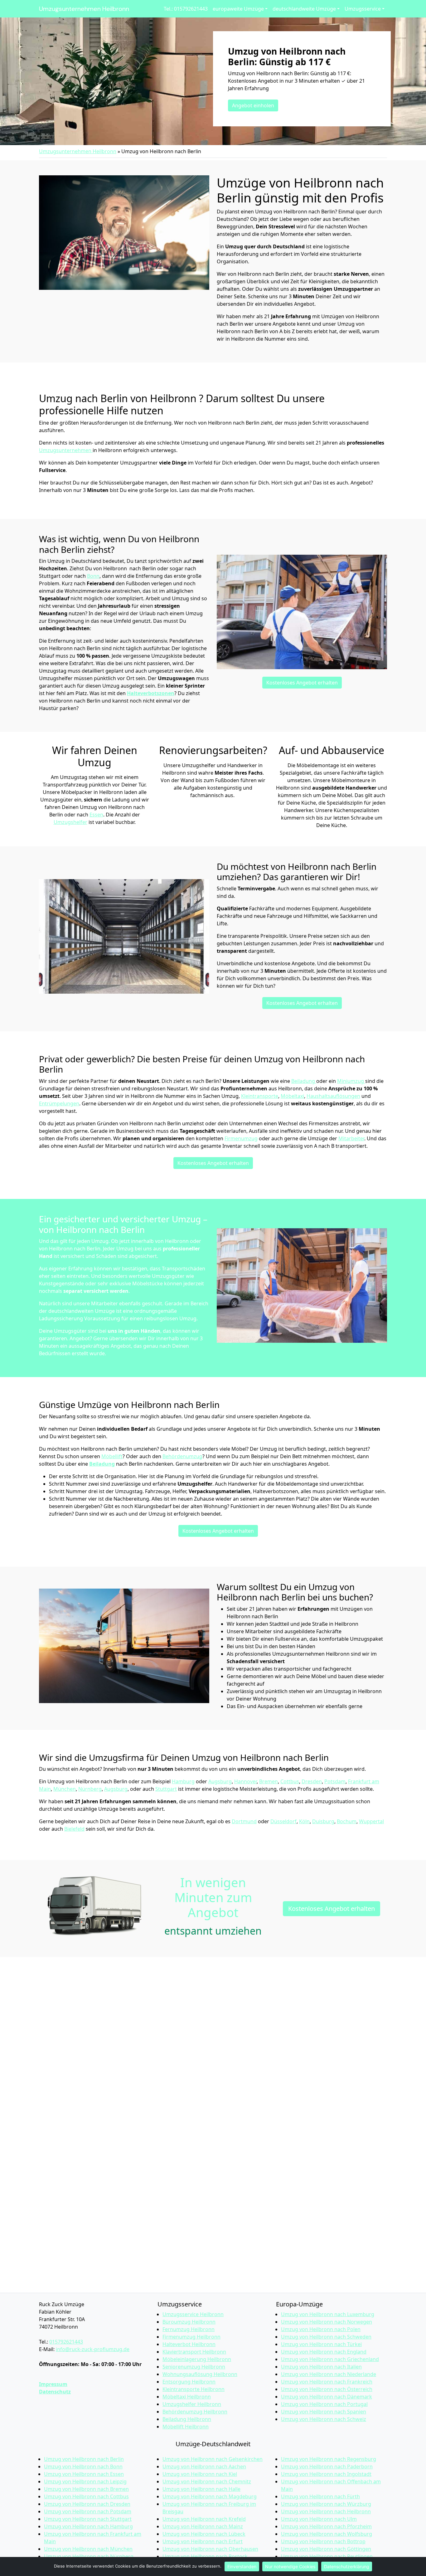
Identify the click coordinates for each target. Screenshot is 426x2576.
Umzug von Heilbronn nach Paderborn (327, 2466)
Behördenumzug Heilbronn (195, 2412)
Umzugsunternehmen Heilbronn (84, 9)
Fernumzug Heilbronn (189, 2329)
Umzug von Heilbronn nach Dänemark (327, 2397)
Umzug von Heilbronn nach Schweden (326, 2337)
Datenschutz (55, 2392)
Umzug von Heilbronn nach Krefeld (204, 2519)
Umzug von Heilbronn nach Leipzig (85, 2481)
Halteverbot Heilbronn (189, 2344)
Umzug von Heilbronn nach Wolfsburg (327, 2534)
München (65, 1789)
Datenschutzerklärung (347, 2566)
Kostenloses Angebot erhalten (302, 683)
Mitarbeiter (351, 1138)
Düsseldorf (283, 1821)
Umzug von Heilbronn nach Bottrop (323, 2541)
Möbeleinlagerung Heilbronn (197, 2359)
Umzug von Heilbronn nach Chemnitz (207, 2481)
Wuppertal (371, 1821)
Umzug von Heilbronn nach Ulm (319, 2519)
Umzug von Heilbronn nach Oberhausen (210, 2549)
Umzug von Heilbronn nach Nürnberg (89, 2556)
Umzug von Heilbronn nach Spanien (324, 2412)
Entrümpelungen (59, 1103)
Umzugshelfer (70, 822)
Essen (96, 815)
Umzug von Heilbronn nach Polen (321, 2329)
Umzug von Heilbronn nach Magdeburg (210, 2496)
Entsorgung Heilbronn (189, 2382)
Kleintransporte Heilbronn (194, 2389)
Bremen (269, 1781)
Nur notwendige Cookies (290, 2566)
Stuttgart (166, 1789)
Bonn (93, 576)
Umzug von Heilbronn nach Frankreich (327, 2382)
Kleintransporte (260, 1096)
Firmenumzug (241, 1138)
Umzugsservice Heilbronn (193, 2314)
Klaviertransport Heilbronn (194, 2352)
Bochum (347, 1821)
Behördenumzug (182, 1456)
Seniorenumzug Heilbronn (194, 2367)
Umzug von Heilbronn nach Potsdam (88, 2511)
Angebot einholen (253, 105)
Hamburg (183, 1781)
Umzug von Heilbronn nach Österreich (327, 2389)
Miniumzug (351, 1081)
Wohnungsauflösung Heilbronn (200, 2374)
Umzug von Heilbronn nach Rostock (205, 2556)
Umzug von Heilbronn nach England (324, 2352)
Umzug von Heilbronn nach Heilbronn (326, 2511)
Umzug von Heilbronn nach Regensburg (329, 2459)
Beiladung (304, 1081)
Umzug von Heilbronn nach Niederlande (329, 2374)
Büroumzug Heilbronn (189, 2322)
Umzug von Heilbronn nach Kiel (200, 2474)
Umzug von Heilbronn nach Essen (84, 2474)
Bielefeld (74, 1829)
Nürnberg (90, 1789)
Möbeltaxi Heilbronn (187, 2397)
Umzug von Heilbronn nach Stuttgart (88, 2519)
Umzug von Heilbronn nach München (88, 2549)
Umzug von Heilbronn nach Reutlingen (327, 2556)
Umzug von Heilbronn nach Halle (201, 2489)
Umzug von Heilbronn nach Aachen (204, 2466)
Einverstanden (242, 2566)
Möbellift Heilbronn (186, 2427)
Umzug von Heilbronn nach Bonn (83, 2466)
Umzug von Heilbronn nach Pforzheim (326, 2526)
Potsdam (335, 1781)
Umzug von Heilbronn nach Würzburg (326, 2504)
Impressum (53, 2384)
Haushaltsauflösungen (333, 1096)
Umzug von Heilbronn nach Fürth (320, 2496)
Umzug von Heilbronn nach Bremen (86, 2489)
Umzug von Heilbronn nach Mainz (203, 2526)
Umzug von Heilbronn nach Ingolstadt (326, 2474)
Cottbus (290, 1781)
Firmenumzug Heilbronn (191, 2337)
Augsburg (220, 1781)
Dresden (312, 1781)
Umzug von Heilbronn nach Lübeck (204, 2534)
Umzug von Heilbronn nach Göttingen (326, 2549)
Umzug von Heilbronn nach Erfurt (203, 2541)
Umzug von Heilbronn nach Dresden (87, 2504)
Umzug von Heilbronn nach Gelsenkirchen (213, 2459)
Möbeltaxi (292, 1096)
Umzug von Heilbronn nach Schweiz (324, 2419)
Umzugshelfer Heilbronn (192, 2404)
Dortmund (244, 1821)
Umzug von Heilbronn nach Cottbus (86, 2496)
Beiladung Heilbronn (187, 2419)
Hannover (245, 1781)
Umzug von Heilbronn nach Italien (321, 2367)
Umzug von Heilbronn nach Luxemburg (328, 2314)
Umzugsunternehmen (66, 450)
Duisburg (323, 1821)
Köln (304, 1821)
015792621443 (66, 2342)
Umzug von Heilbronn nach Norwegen (327, 2322)
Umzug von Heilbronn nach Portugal (324, 2404)
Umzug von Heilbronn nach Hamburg (88, 2526)
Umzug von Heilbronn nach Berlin (84, 2459)
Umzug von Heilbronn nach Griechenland (330, 2359)
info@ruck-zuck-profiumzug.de (93, 2349)
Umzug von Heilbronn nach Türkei (321, 2344)
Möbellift (112, 1456)
